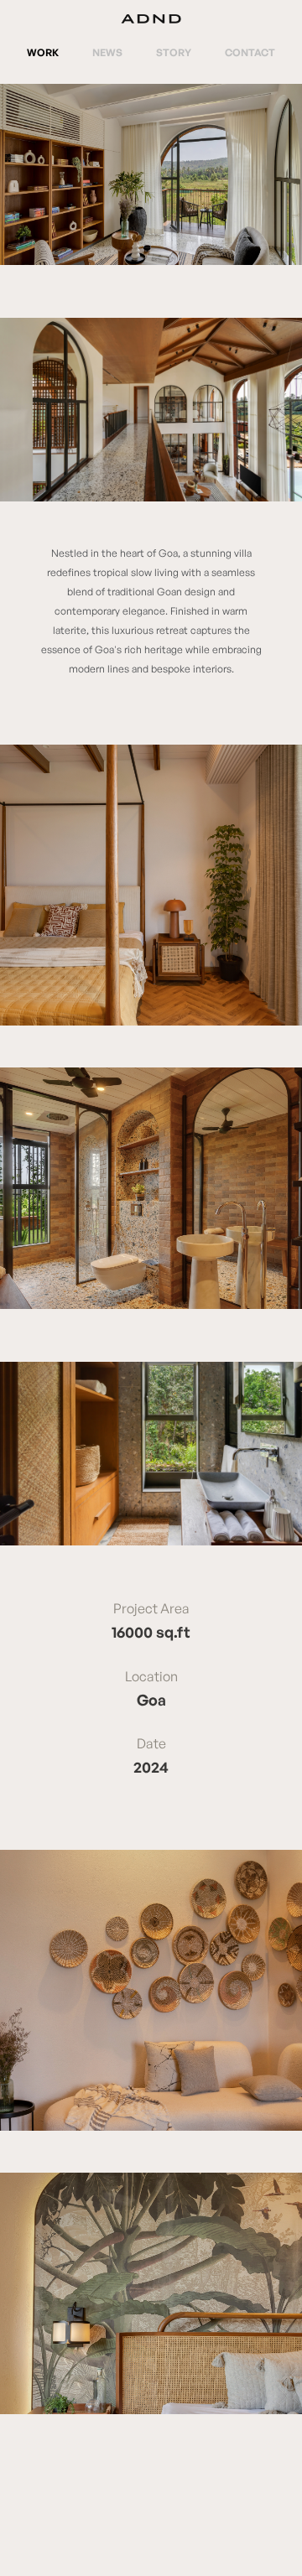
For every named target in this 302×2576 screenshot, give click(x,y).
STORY (174, 52)
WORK (43, 52)
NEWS (107, 52)
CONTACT (250, 52)
